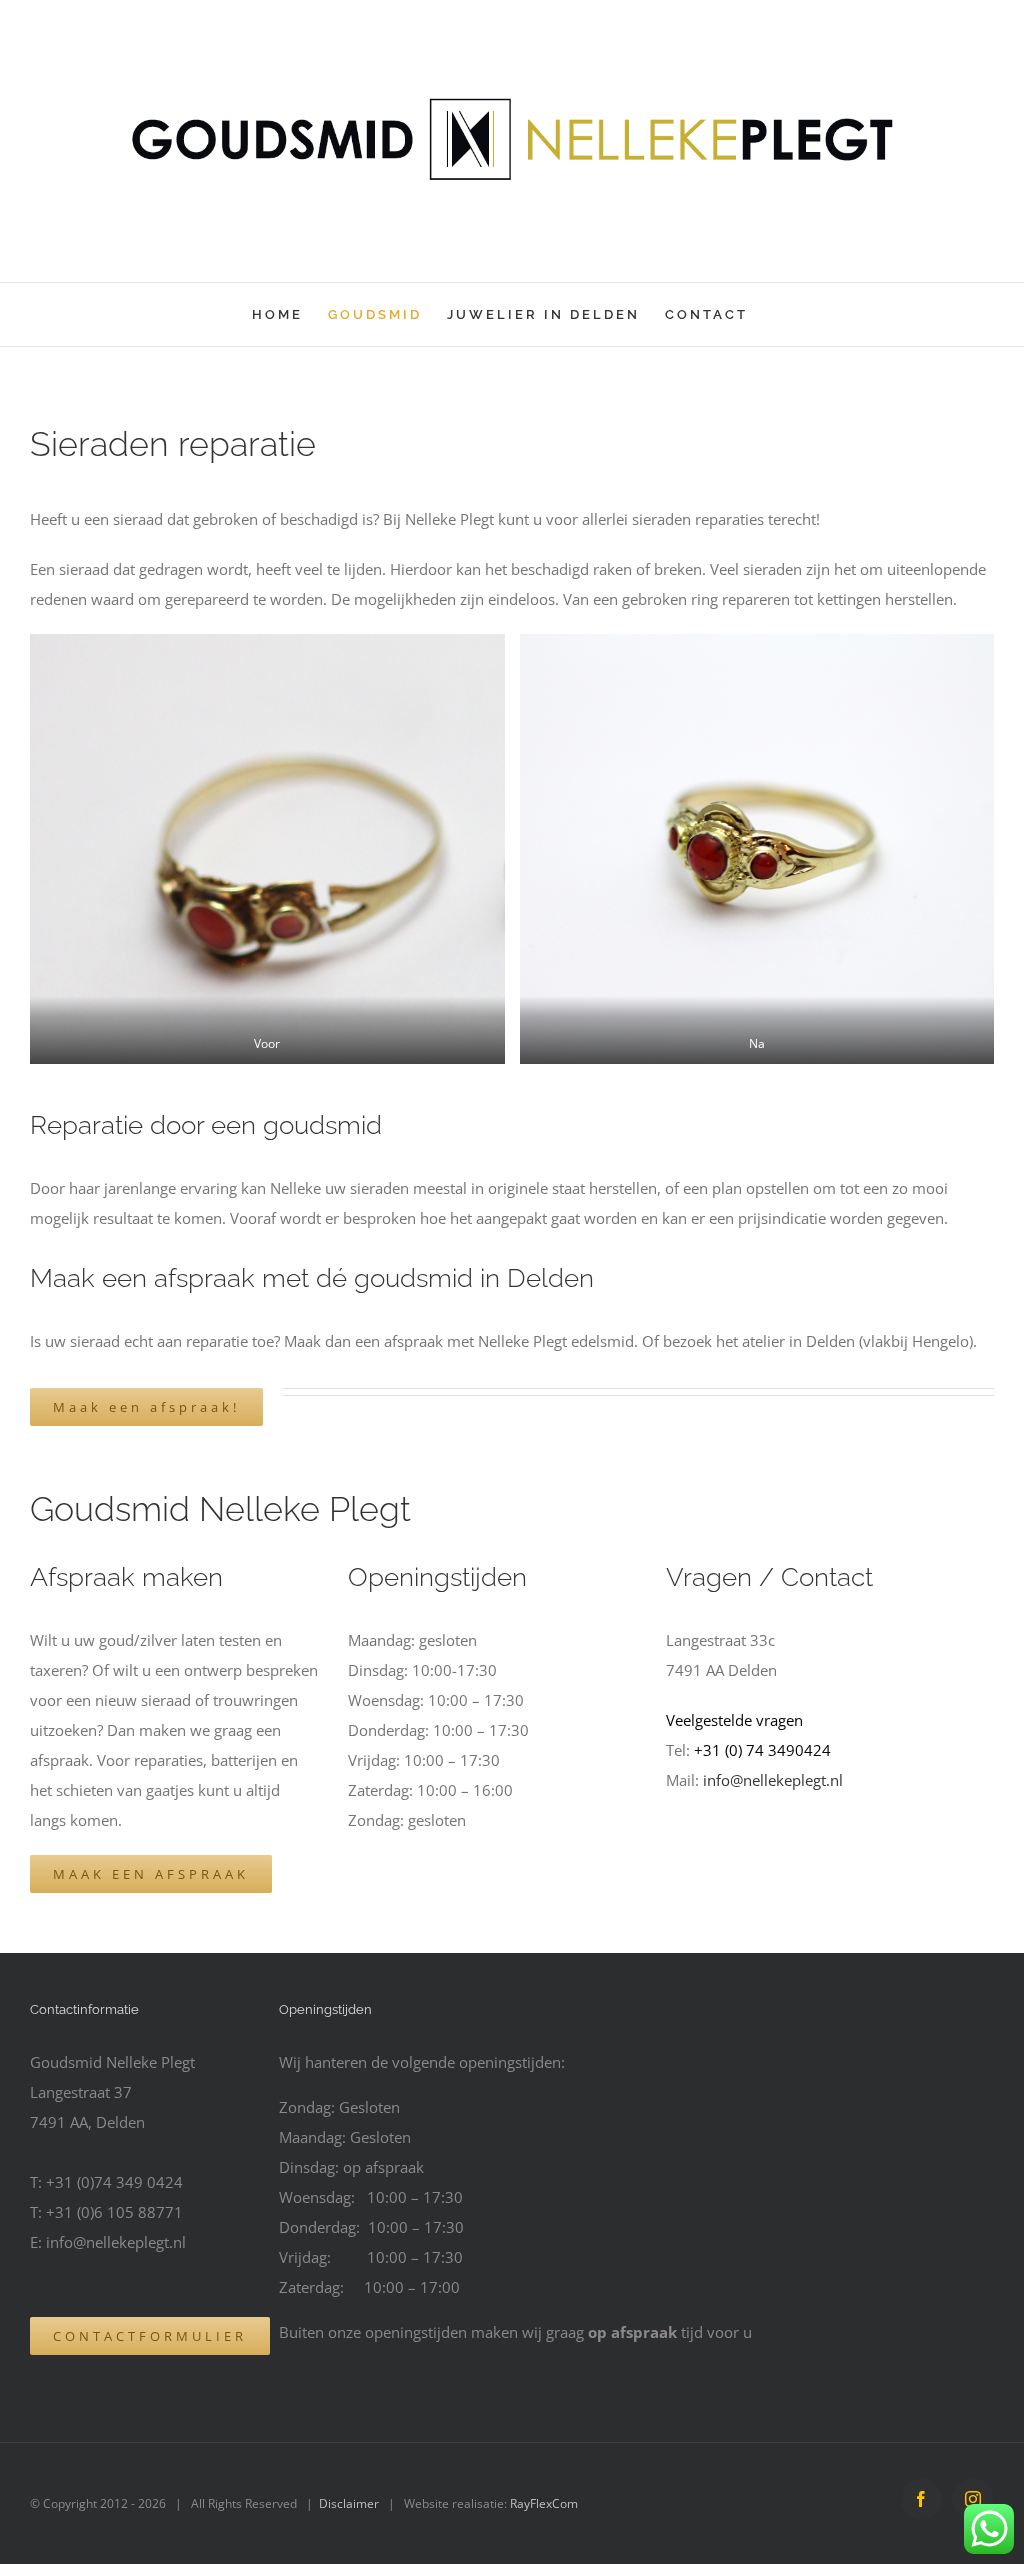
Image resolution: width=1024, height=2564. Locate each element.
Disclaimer (349, 2503)
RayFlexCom (544, 2503)
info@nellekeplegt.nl (773, 1780)
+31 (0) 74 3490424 (762, 1750)
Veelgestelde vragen (734, 1720)
